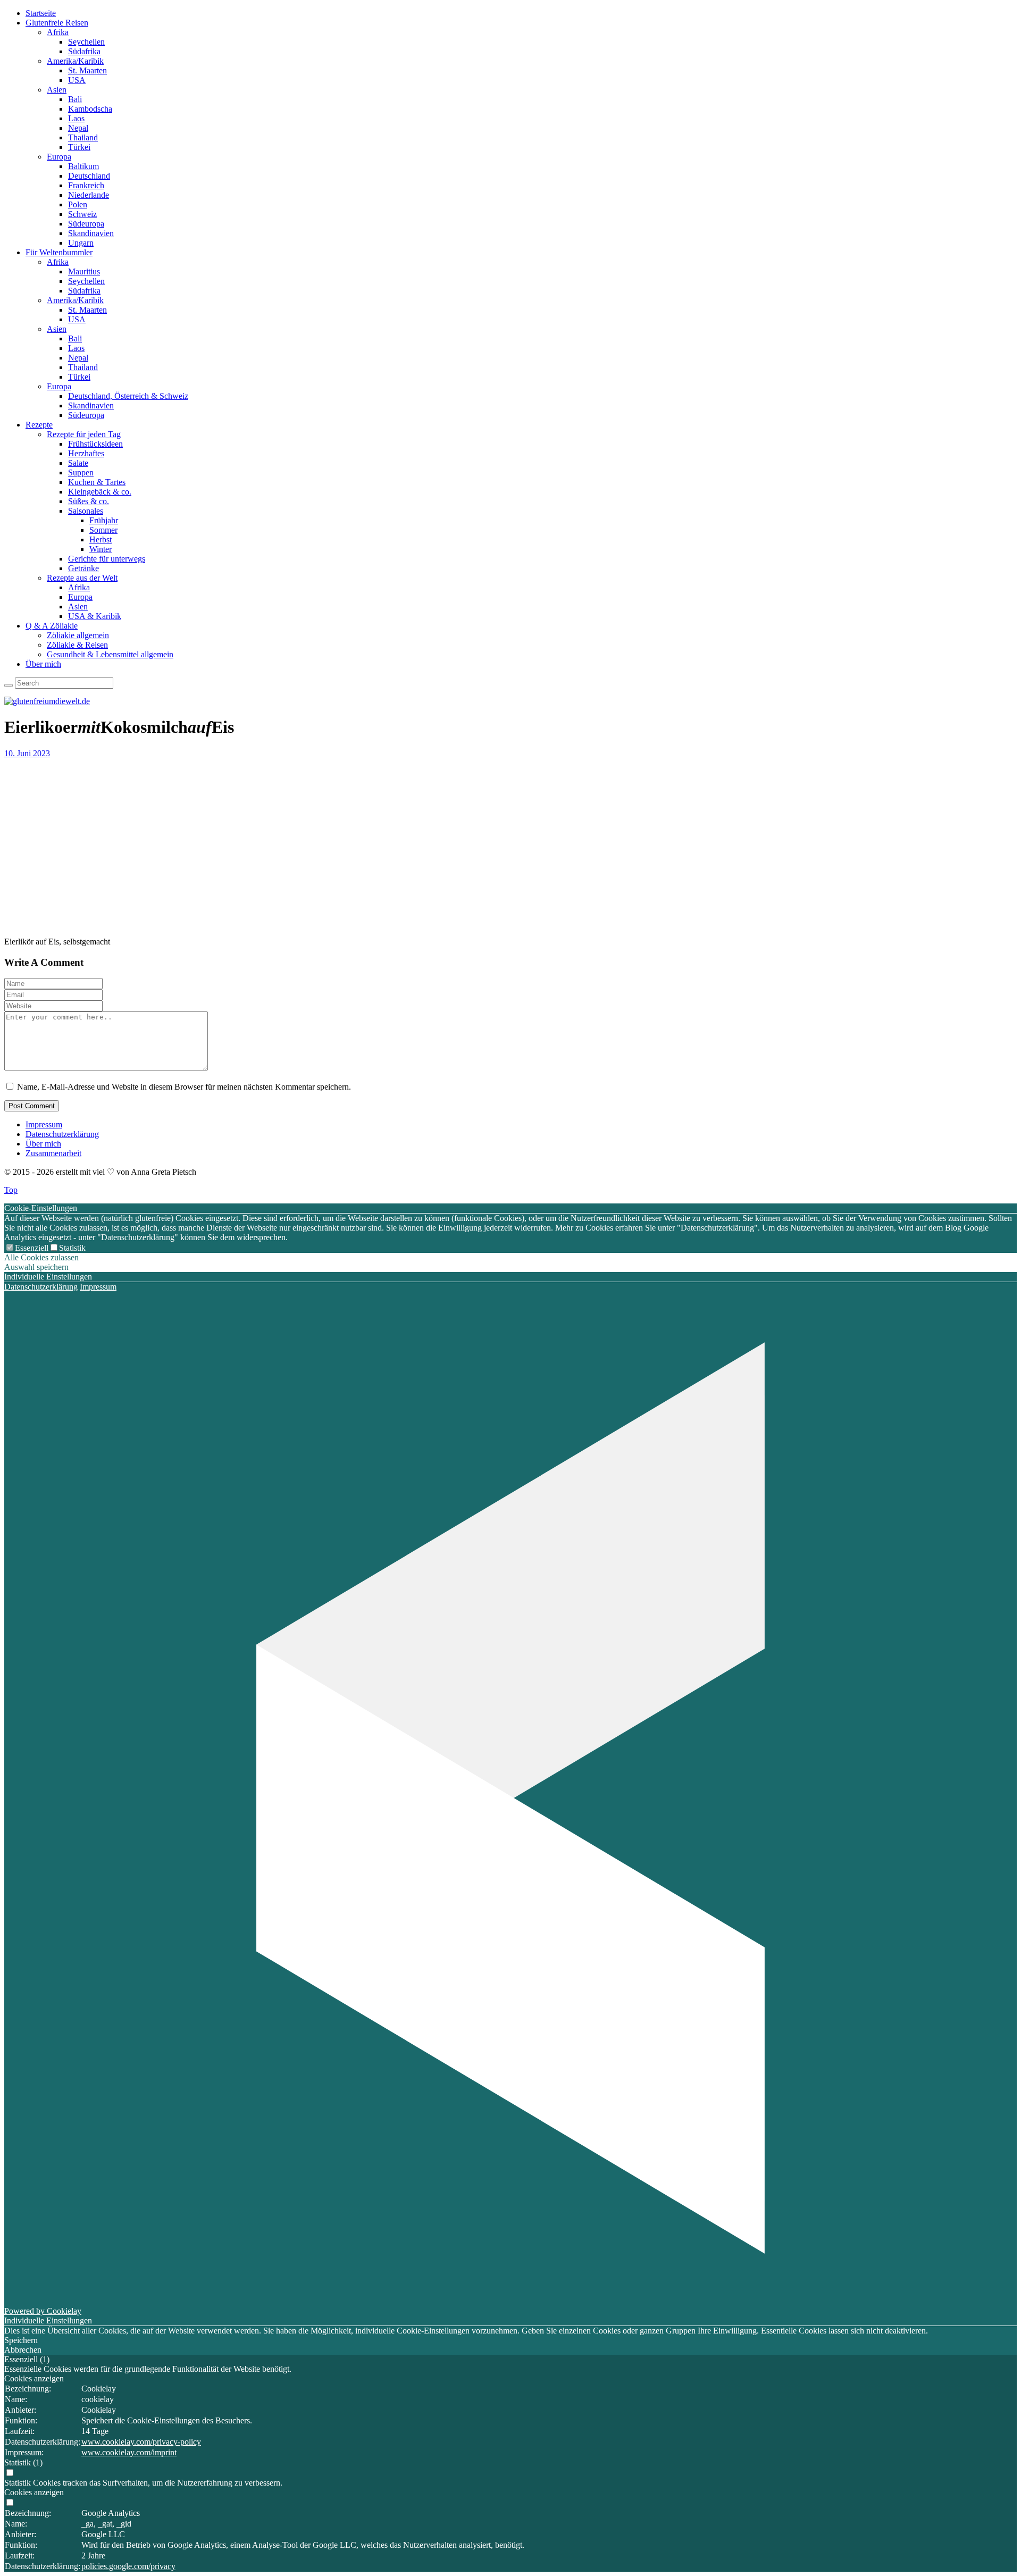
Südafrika (84, 51)
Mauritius (84, 271)
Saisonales (86, 511)
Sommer (103, 530)
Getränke (83, 568)
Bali (75, 99)
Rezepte (39, 425)
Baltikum (83, 166)
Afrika (58, 32)
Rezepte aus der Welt (82, 578)
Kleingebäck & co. (100, 492)
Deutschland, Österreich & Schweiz (128, 396)
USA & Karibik (95, 616)
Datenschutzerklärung (62, 1134)
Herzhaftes (86, 453)
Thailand (83, 137)
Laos (76, 118)
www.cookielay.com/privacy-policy (141, 2442)
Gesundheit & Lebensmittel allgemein (110, 654)
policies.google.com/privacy (128, 2566)
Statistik (72, 1248)
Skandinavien (91, 233)
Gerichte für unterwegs (107, 559)
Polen (78, 204)
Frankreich (86, 185)
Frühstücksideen (95, 444)
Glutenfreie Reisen (57, 23)
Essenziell (32, 1248)
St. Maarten (87, 70)
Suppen (81, 472)
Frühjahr (104, 520)
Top (11, 1190)
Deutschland (89, 176)
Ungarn (81, 243)
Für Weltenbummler (59, 252)
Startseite (41, 13)
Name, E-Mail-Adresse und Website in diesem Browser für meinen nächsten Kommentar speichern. (184, 1087)
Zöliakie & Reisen (77, 645)
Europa (59, 157)
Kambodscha (90, 109)
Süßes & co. (89, 501)
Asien (57, 90)
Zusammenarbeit (53, 1153)
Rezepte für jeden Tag (84, 434)
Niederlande (89, 195)
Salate (78, 463)
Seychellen (86, 42)
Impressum (44, 1124)
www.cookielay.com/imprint (129, 2452)
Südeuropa (86, 224)
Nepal (78, 128)
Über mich (43, 664)
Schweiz (82, 214)
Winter (101, 549)
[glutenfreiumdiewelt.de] (47, 701)
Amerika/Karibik (75, 61)
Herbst (101, 540)
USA (77, 80)
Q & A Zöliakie (52, 626)
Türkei (79, 147)
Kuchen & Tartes (97, 482)
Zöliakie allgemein (78, 635)
